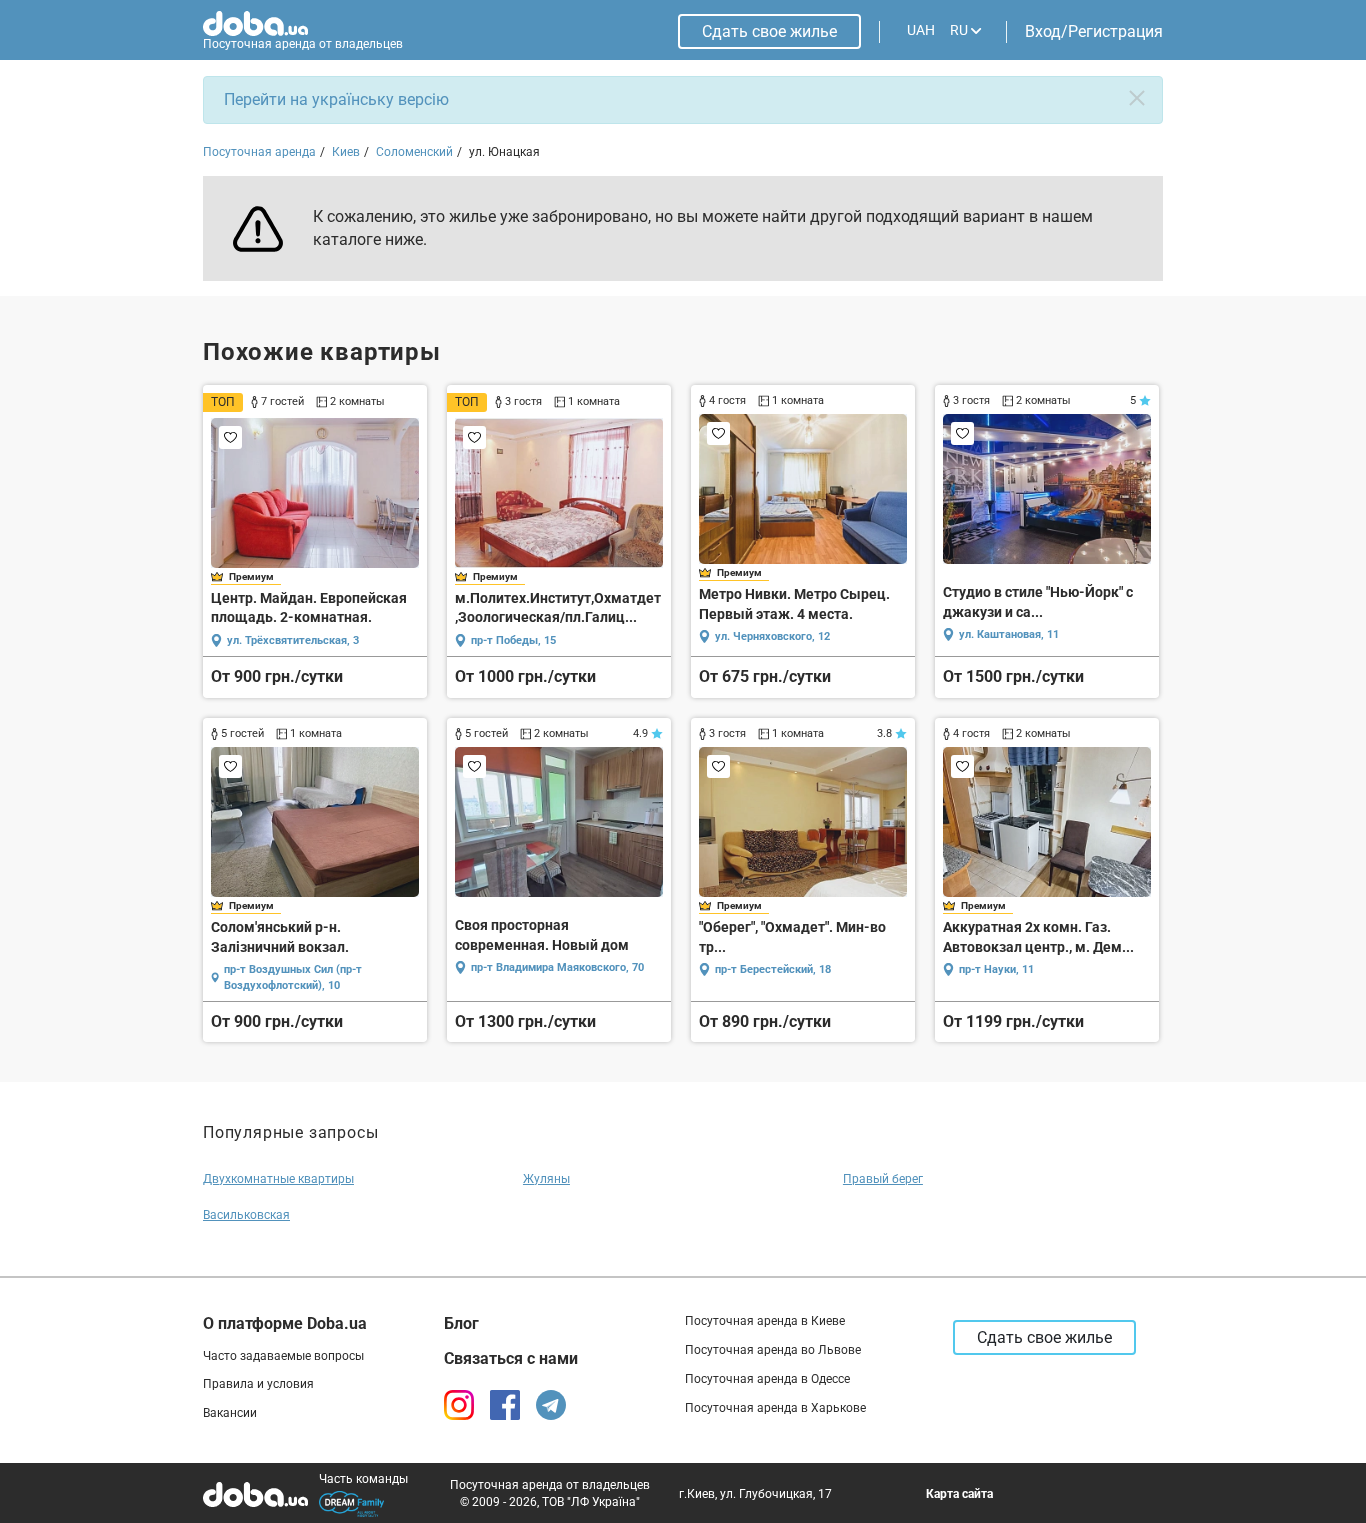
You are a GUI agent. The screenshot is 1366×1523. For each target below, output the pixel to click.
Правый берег (883, 1179)
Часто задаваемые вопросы (283, 1356)
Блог (461, 1323)
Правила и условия (258, 1384)
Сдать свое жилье (769, 31)
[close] (1137, 98)
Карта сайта (959, 1494)
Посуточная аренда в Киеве (765, 1321)
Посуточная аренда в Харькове (775, 1408)
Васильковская (246, 1215)
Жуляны (546, 1179)
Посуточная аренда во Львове (773, 1350)
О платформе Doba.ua (285, 1323)
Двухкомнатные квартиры (278, 1179)
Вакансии (230, 1413)
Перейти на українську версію (336, 99)
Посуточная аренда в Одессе (767, 1379)
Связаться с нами (511, 1358)
